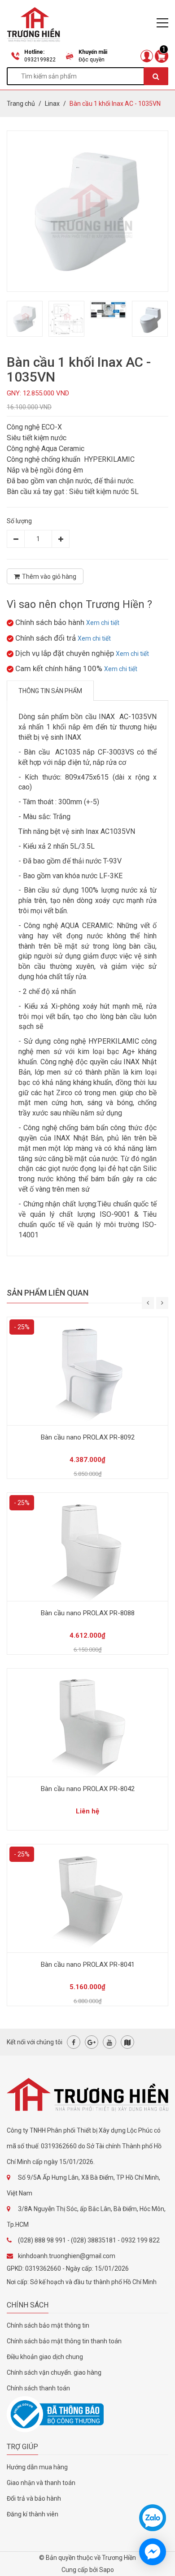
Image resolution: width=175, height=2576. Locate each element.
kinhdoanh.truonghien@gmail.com (67, 2256)
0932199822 (40, 60)
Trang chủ (21, 104)
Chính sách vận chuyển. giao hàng (54, 2372)
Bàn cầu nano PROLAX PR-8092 (88, 1437)
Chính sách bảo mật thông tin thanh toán (64, 2341)
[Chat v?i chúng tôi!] (153, 2552)
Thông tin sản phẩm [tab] (50, 691)
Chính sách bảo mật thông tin (48, 2325)
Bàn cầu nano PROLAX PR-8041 (88, 1965)
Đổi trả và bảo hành (34, 2498)
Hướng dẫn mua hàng (37, 2467)
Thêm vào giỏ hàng (49, 577)
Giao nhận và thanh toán (41, 2483)
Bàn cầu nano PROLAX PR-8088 (88, 1613)
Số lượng (19, 521)
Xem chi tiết (103, 623)
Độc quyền (92, 60)
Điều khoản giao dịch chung (45, 2357)
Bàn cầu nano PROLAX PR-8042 (88, 1789)
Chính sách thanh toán (38, 2388)
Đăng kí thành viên (33, 2514)
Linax (52, 104)
